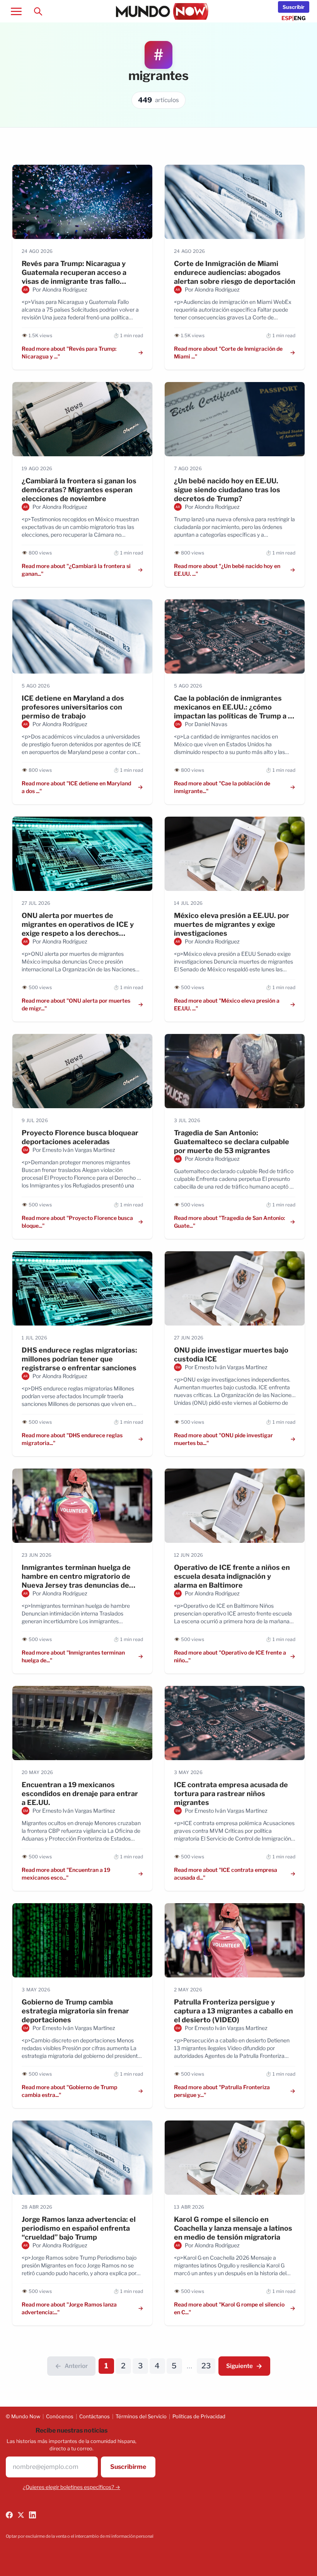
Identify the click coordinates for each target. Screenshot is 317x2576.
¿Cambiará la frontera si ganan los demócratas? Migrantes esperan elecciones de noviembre (79, 490)
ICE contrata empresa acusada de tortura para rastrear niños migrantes (231, 1794)
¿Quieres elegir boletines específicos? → (72, 2487)
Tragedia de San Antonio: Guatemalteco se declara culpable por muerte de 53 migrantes (232, 1142)
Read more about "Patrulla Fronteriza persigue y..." (222, 2091)
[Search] (38, 11)
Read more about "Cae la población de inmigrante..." (222, 787)
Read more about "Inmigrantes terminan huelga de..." (73, 1656)
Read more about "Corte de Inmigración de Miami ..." (228, 352)
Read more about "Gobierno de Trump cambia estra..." (69, 2091)
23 (206, 2366)
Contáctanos (95, 2416)
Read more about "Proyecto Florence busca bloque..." (77, 1222)
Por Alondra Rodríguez (60, 289)
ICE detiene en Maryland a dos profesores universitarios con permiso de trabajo (73, 707)
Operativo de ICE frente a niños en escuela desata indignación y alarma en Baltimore (232, 1576)
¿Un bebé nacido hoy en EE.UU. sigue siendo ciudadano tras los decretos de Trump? (227, 490)
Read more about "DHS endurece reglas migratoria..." (72, 1439)
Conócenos (60, 2416)
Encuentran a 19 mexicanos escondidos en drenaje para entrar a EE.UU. (80, 1794)
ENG (300, 18)
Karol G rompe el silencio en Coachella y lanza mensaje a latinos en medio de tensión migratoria (233, 2228)
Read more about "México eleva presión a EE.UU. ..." (227, 1004)
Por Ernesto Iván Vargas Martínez (74, 1150)
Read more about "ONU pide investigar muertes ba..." (223, 1439)
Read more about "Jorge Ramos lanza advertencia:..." (69, 2308)
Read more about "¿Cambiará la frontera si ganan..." (76, 570)
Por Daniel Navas (206, 724)
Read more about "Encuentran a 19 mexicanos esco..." (66, 1874)
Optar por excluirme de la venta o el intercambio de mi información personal (80, 2536)
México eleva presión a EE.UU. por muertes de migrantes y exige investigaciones (232, 924)
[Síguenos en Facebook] (9, 2515)
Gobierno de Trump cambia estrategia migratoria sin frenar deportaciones (75, 2011)
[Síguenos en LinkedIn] (32, 2515)
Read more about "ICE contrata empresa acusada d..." (226, 1874)
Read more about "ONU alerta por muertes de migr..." (76, 1004)
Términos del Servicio (141, 2416)
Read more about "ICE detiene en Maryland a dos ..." (76, 787)
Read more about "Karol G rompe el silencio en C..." (229, 2308)
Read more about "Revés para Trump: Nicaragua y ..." (69, 352)
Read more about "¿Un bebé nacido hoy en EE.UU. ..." (227, 570)
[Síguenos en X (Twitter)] (21, 2515)
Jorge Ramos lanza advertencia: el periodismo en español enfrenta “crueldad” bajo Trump (79, 2228)
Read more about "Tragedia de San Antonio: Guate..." (229, 1222)
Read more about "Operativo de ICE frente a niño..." (230, 1656)
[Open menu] (16, 11)
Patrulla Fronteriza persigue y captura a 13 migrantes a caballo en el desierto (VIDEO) (233, 2011)
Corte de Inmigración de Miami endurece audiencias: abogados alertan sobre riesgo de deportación (235, 272)
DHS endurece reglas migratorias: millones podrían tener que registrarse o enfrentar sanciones (79, 1359)
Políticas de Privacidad (199, 2416)
